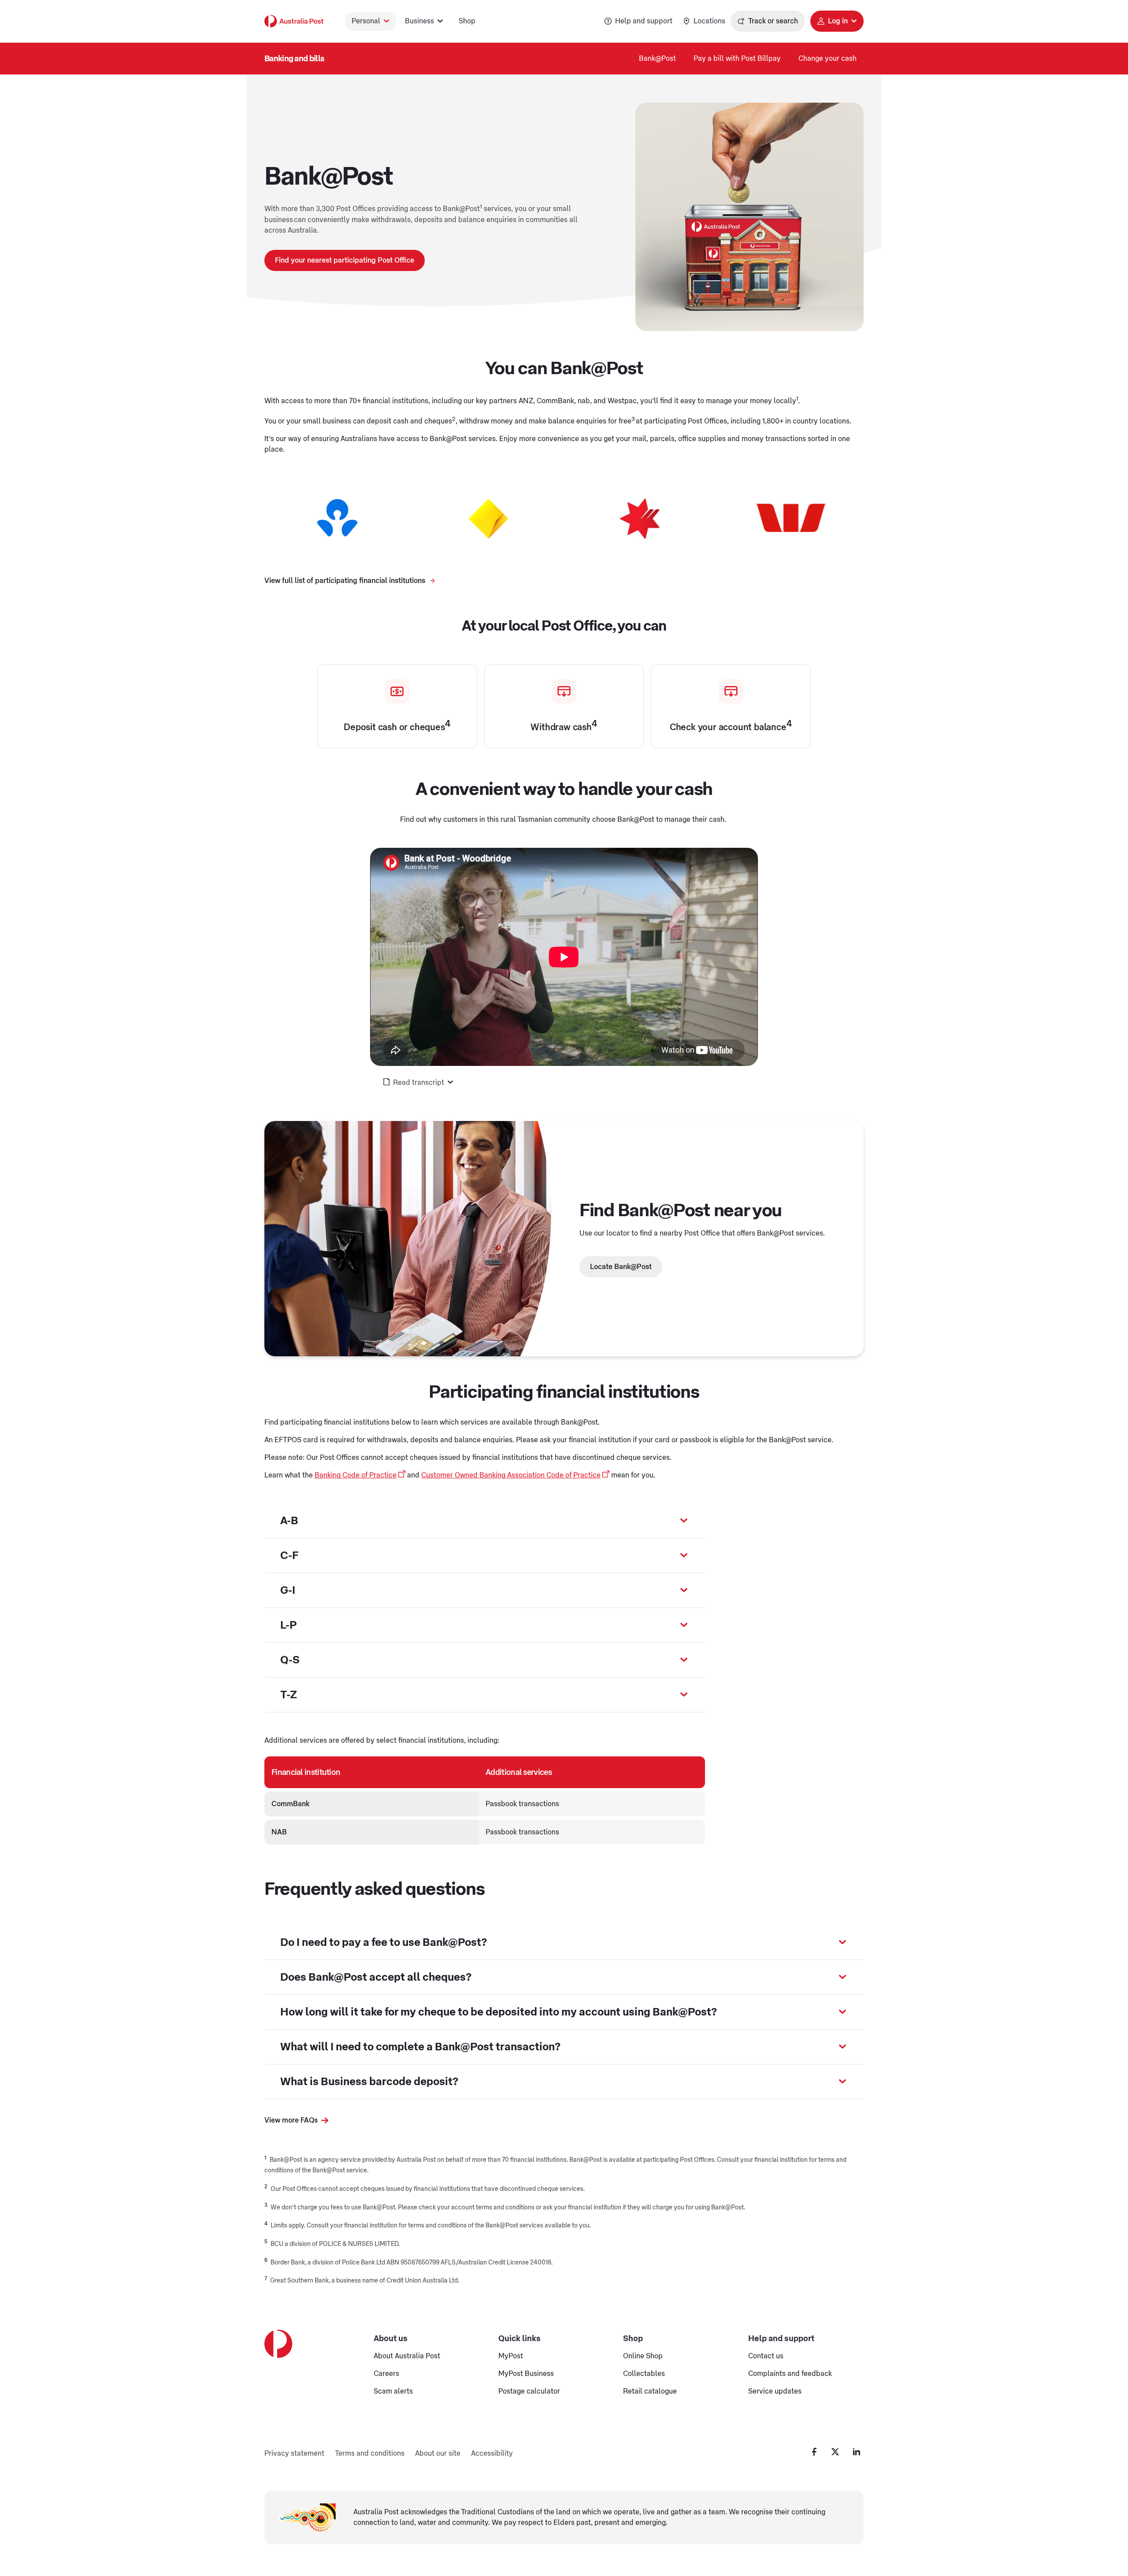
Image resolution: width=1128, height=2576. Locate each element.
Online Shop (643, 2356)
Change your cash (827, 59)
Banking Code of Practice (356, 1475)
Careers (386, 2374)
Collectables (644, 2374)
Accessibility (492, 2454)
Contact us (766, 2356)
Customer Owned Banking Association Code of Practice (511, 1475)
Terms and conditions (370, 2454)
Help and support (644, 21)
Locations (709, 21)
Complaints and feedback (790, 2374)
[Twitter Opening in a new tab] (835, 2452)
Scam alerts (393, 2391)
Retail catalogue (650, 2391)
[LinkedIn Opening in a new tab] (857, 2452)
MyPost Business (526, 2374)
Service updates (775, 2391)
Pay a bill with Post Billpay (737, 59)
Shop (467, 21)
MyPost (511, 2356)
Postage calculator (529, 2391)
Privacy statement (294, 2454)
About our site (438, 2454)
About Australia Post (407, 2356)
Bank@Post (657, 59)
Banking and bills (294, 59)
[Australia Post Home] (294, 21)
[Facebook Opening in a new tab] (814, 2452)
